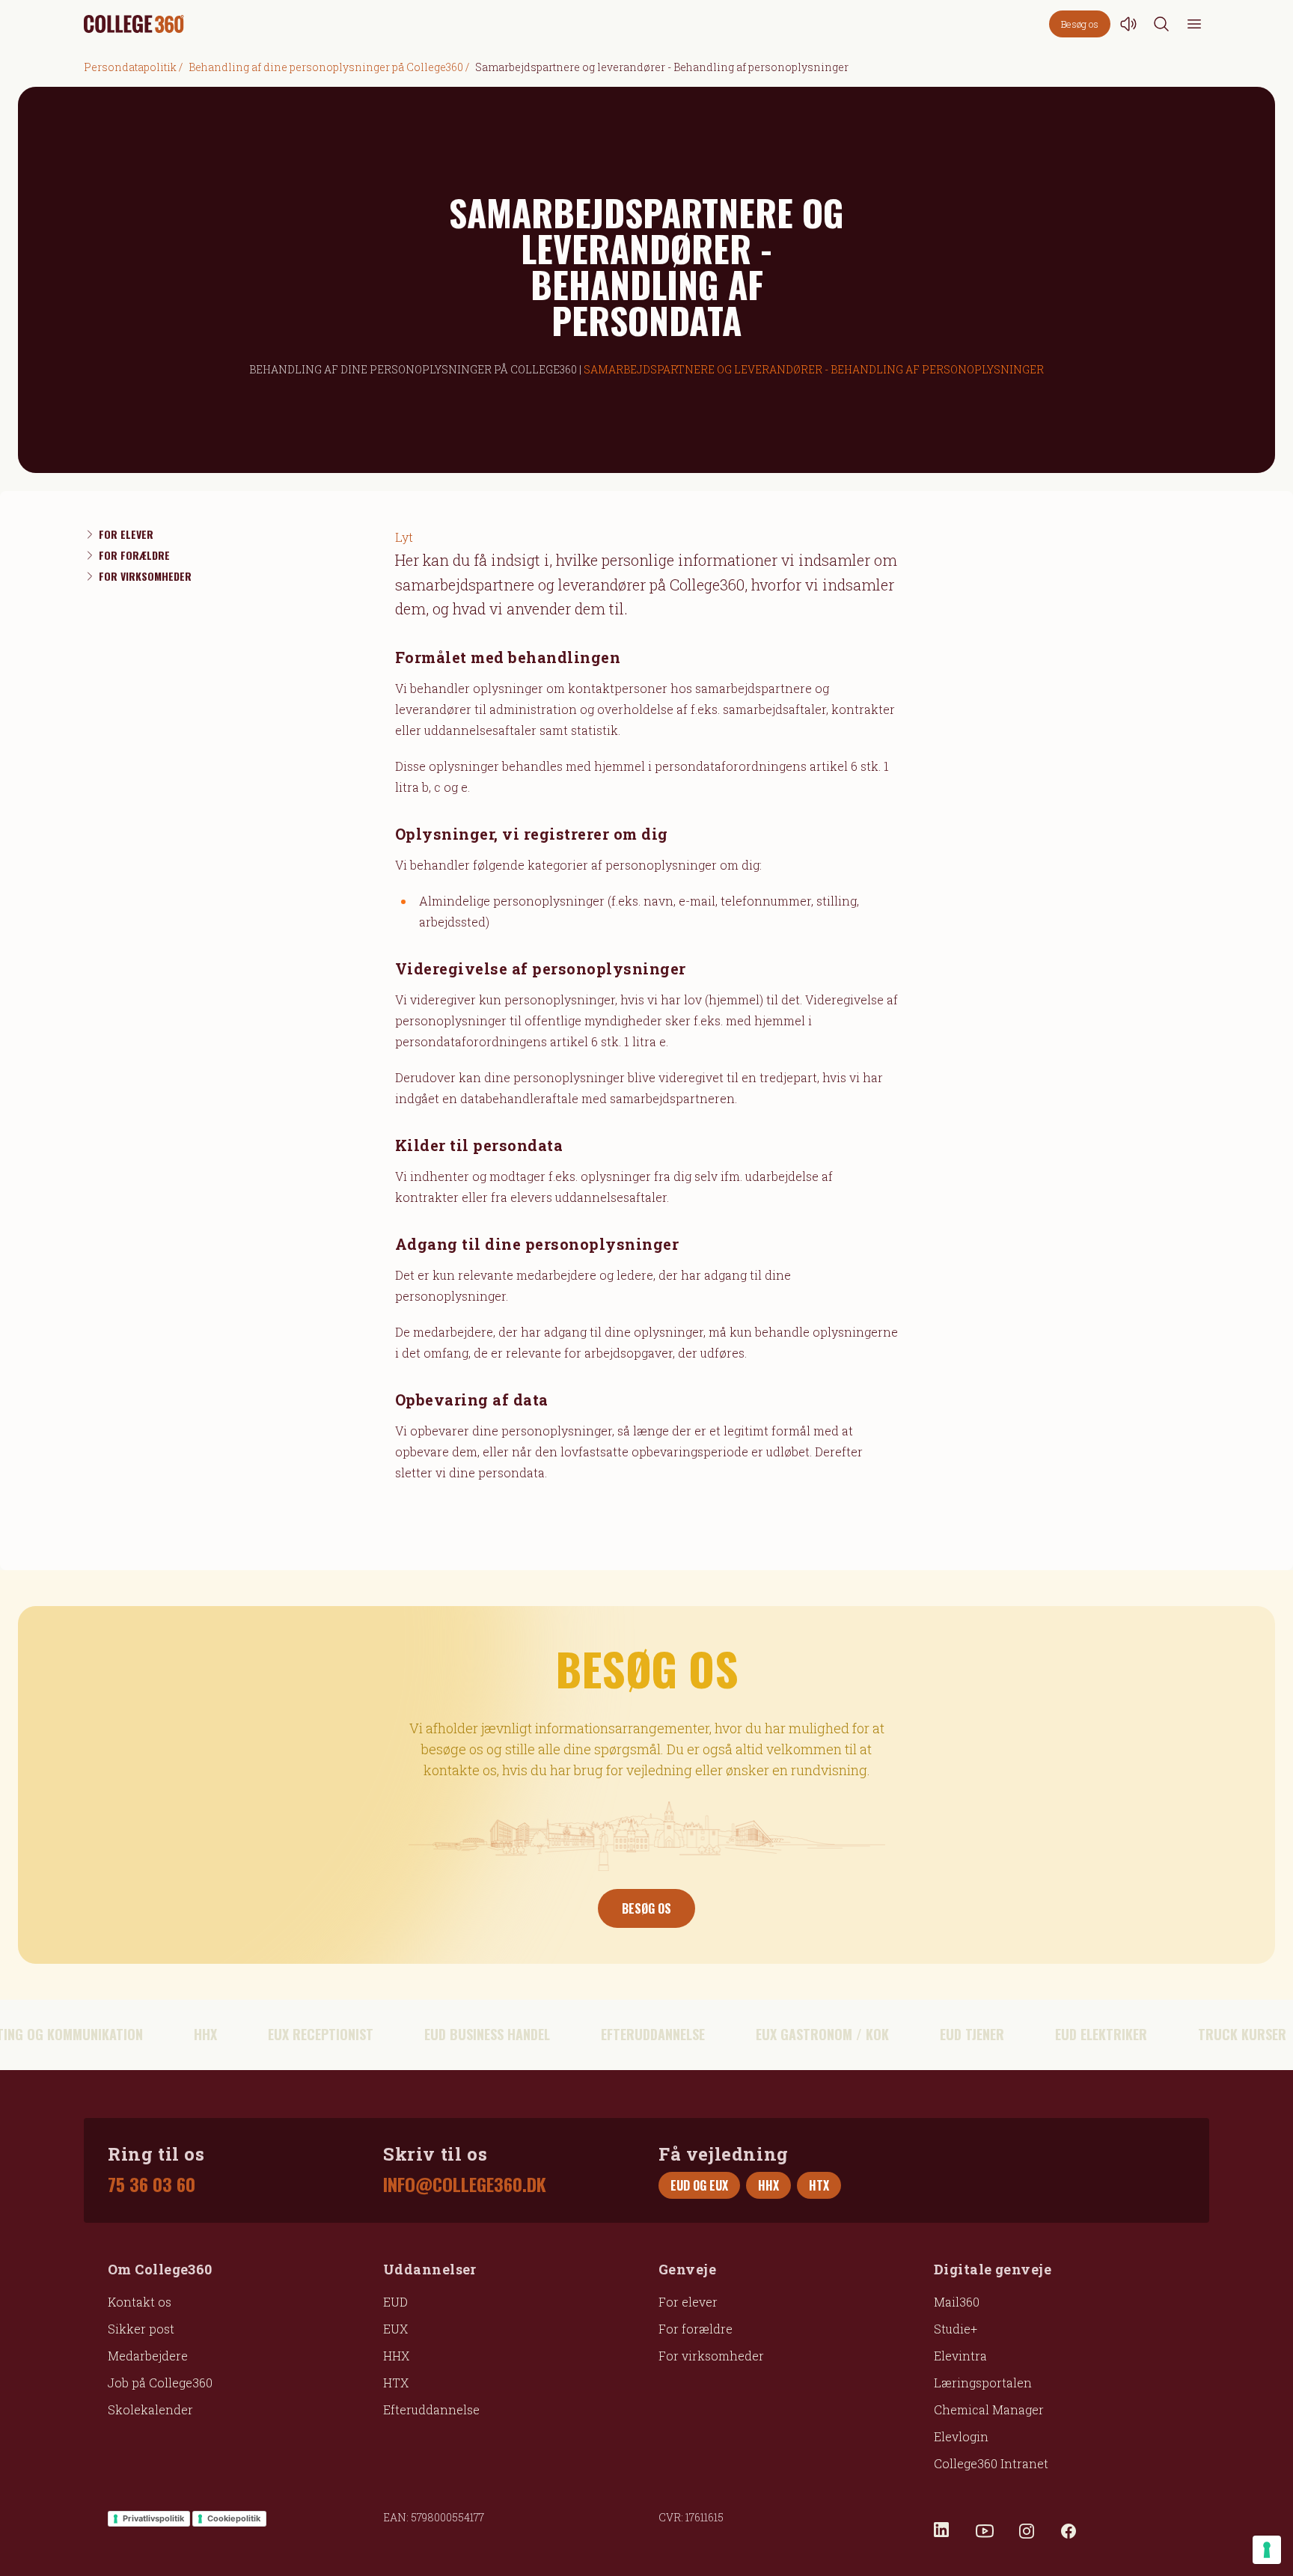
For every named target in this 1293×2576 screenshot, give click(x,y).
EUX (395, 2329)
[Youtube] (985, 2531)
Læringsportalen (983, 2383)
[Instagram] (1027, 2531)
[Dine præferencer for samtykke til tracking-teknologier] (1267, 2550)
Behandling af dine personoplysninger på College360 (326, 67)
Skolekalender (150, 2409)
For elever (688, 2302)
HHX (396, 2356)
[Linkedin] (943, 2531)
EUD (395, 2302)
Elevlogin (961, 2436)
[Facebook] (1069, 2531)
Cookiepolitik (234, 2518)
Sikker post (141, 2329)
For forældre (696, 2329)
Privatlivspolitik (153, 2518)
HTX (396, 2383)
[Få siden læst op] (1128, 24)
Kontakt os (140, 2302)
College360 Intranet (991, 2463)
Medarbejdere (148, 2356)
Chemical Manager (989, 2409)
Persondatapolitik (130, 67)
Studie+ (956, 2329)
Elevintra (960, 2356)
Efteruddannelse (431, 2409)
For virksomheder (711, 2356)
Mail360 (957, 2302)
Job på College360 (160, 2383)
